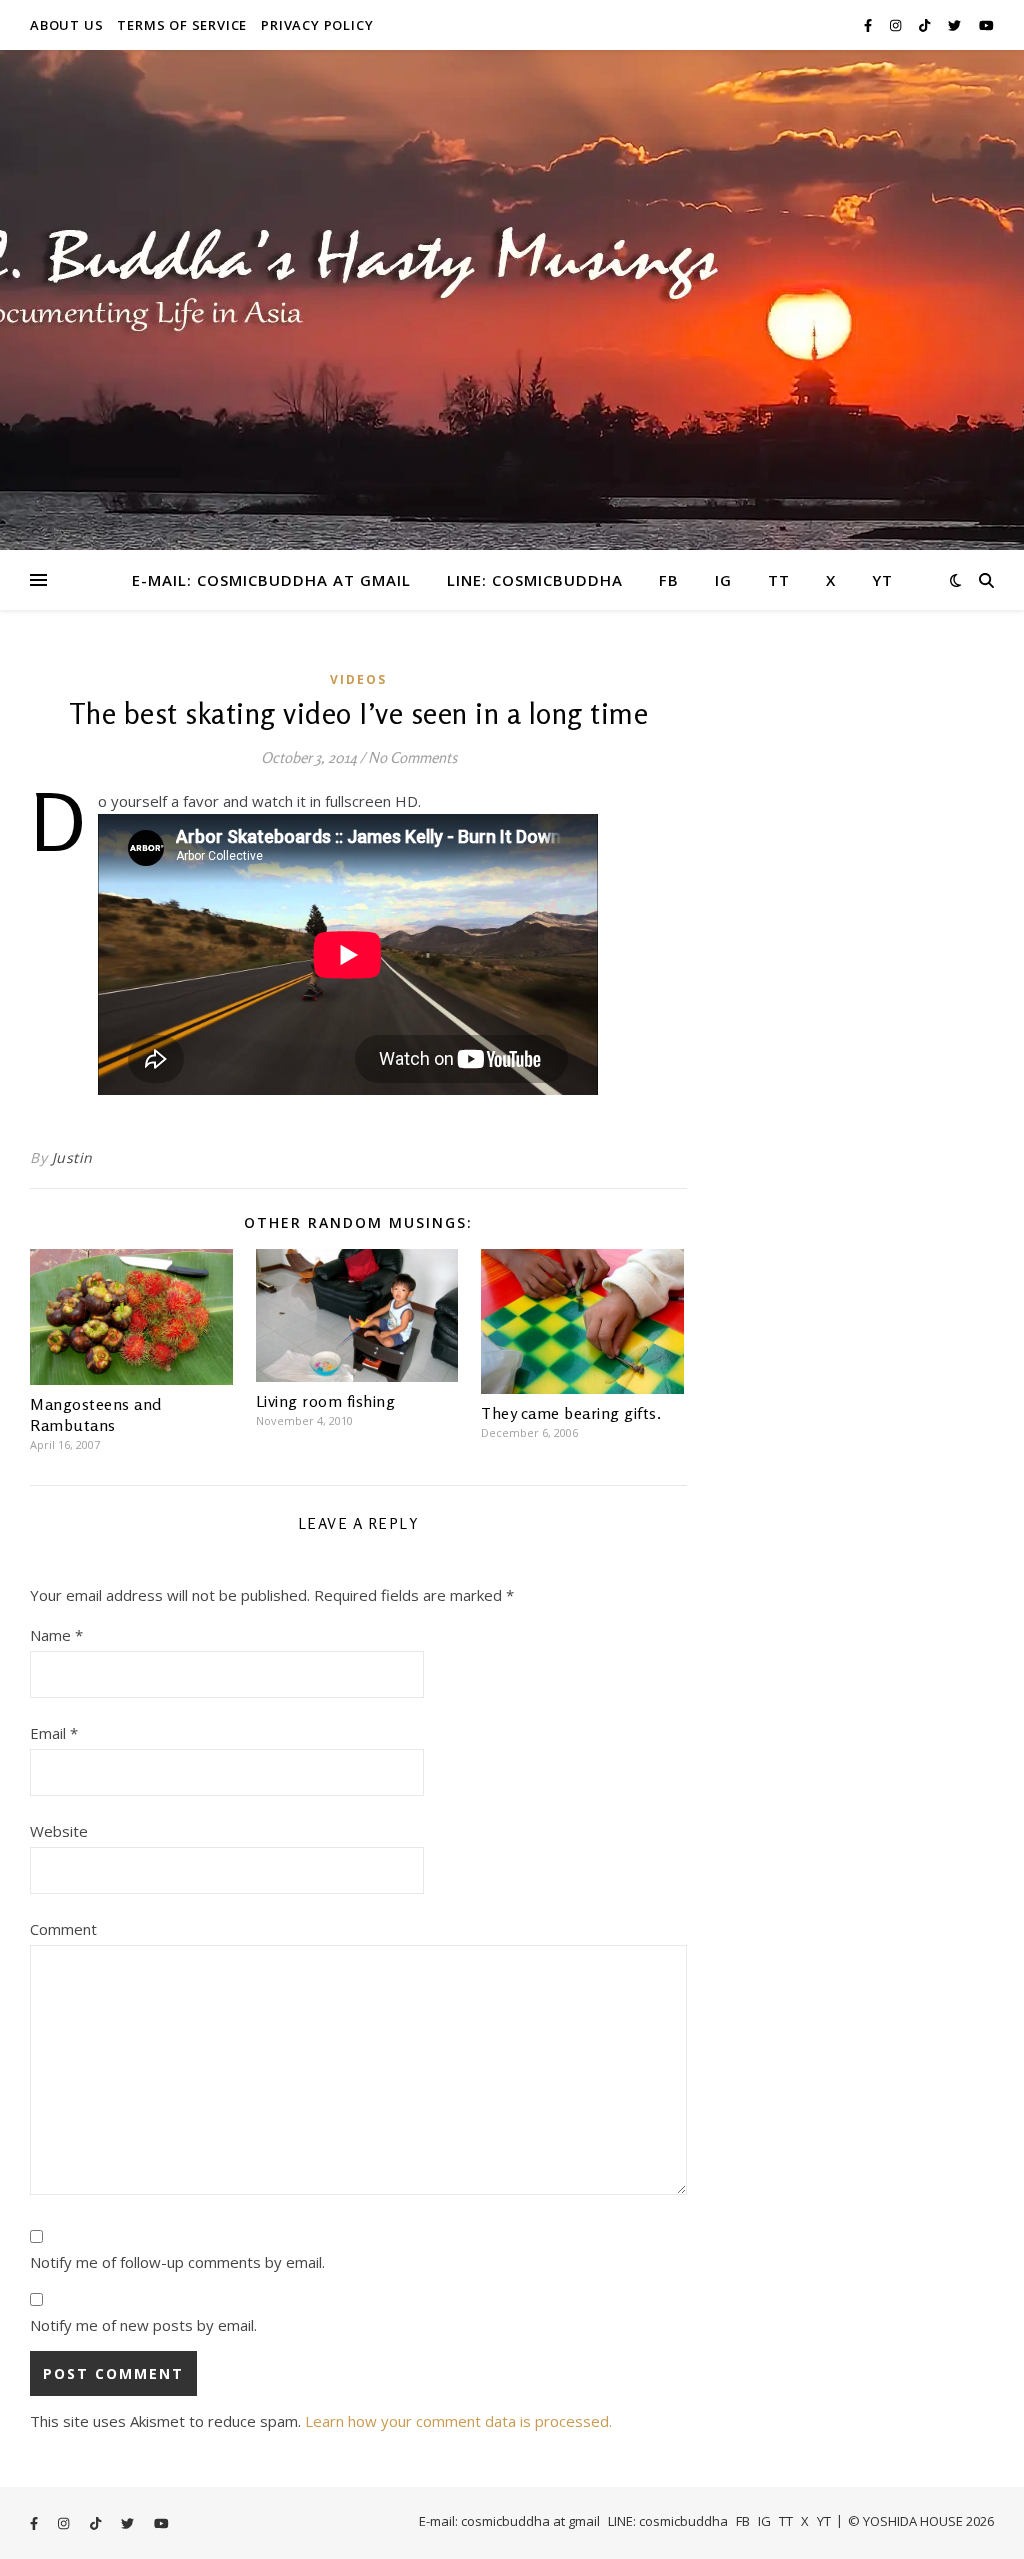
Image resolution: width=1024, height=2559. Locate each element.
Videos (358, 679)
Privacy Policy (317, 25)
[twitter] (956, 25)
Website (59, 1831)
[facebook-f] (869, 25)
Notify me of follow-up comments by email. (177, 2262)
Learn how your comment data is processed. (458, 2421)
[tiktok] (926, 25)
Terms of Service (182, 25)
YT (882, 580)
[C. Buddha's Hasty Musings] (512, 300)
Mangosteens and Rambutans (96, 1414)
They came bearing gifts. (571, 1413)
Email (54, 1733)
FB (669, 580)
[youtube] (986, 25)
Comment (63, 1929)
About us (66, 25)
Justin (72, 1157)
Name (56, 1635)
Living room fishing (326, 1401)
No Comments (412, 757)
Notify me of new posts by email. (143, 2325)
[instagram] (897, 25)
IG (723, 580)
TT (779, 580)
